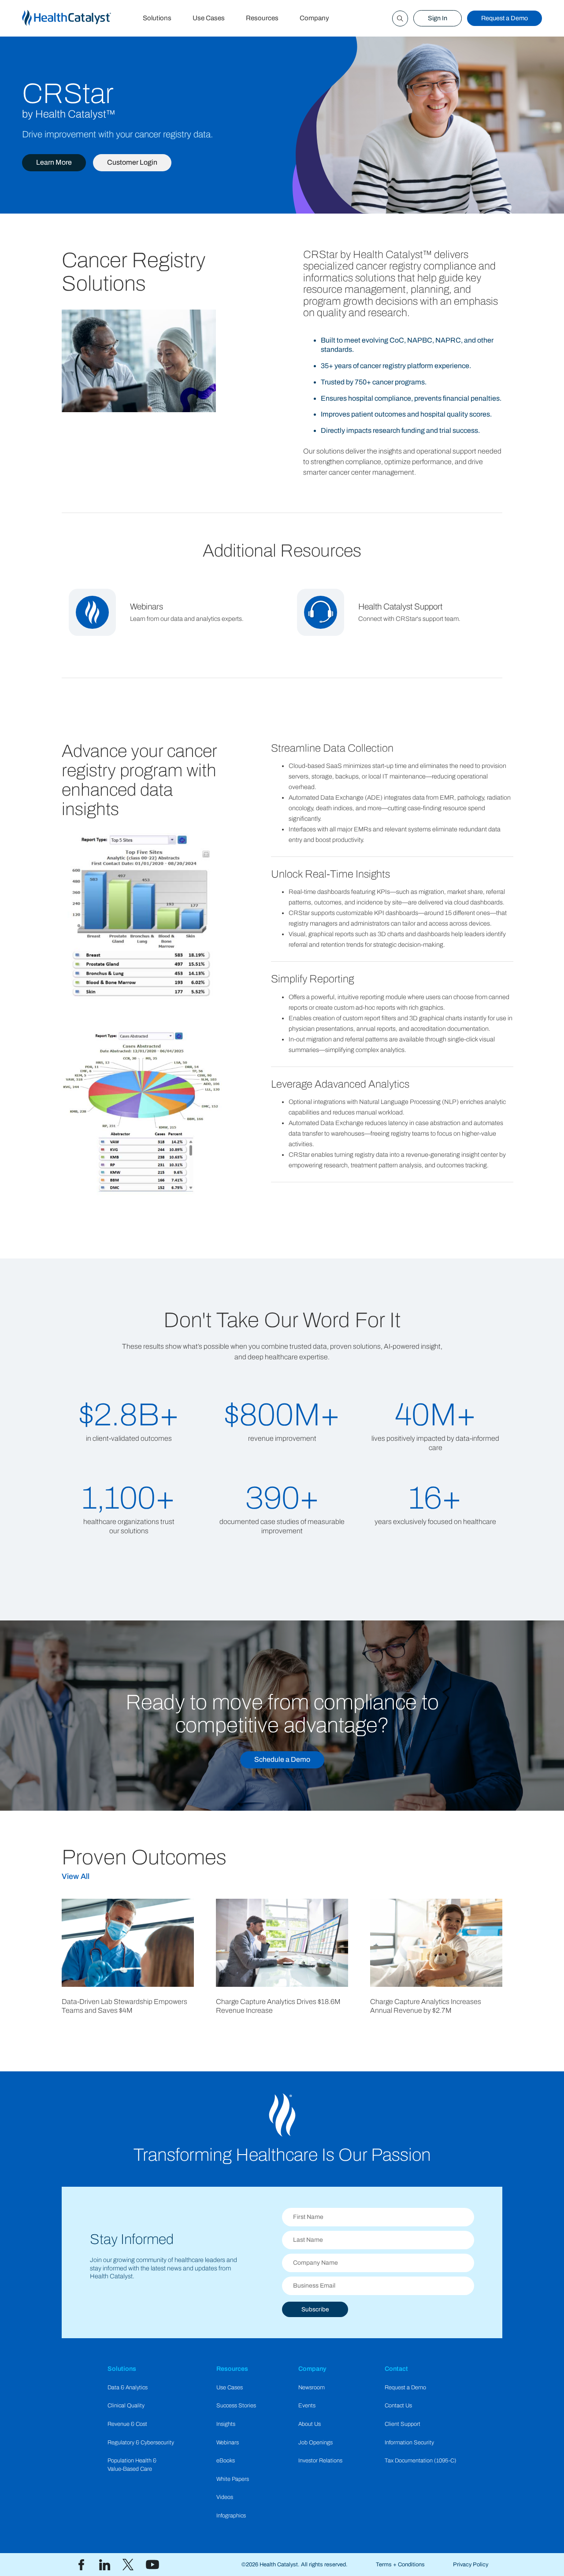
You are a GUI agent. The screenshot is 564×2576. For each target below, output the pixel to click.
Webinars (228, 2443)
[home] (77, 18)
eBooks (226, 2461)
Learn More (54, 162)
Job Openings (315, 2443)
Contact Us (398, 2406)
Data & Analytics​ (128, 2388)
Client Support (403, 2424)
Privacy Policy (471, 2565)
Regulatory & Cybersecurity (141, 2443)
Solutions (157, 18)
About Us (310, 2424)
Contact (396, 2369)
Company (314, 18)
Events (307, 2406)
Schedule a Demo (282, 1759)
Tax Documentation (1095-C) (421, 2461)
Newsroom (312, 2388)
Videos (225, 2497)
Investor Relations (320, 2461)
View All (76, 1877)
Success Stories (236, 2406)
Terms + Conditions (400, 2565)
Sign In (438, 18)
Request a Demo (505, 18)
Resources (262, 18)
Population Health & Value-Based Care (132, 2465)
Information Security (409, 2443)
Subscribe (315, 2309)
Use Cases (209, 18)
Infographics (231, 2516)
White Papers (233, 2479)
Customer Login (132, 162)
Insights (226, 2424)
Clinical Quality (126, 2406)
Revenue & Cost (127, 2424)
